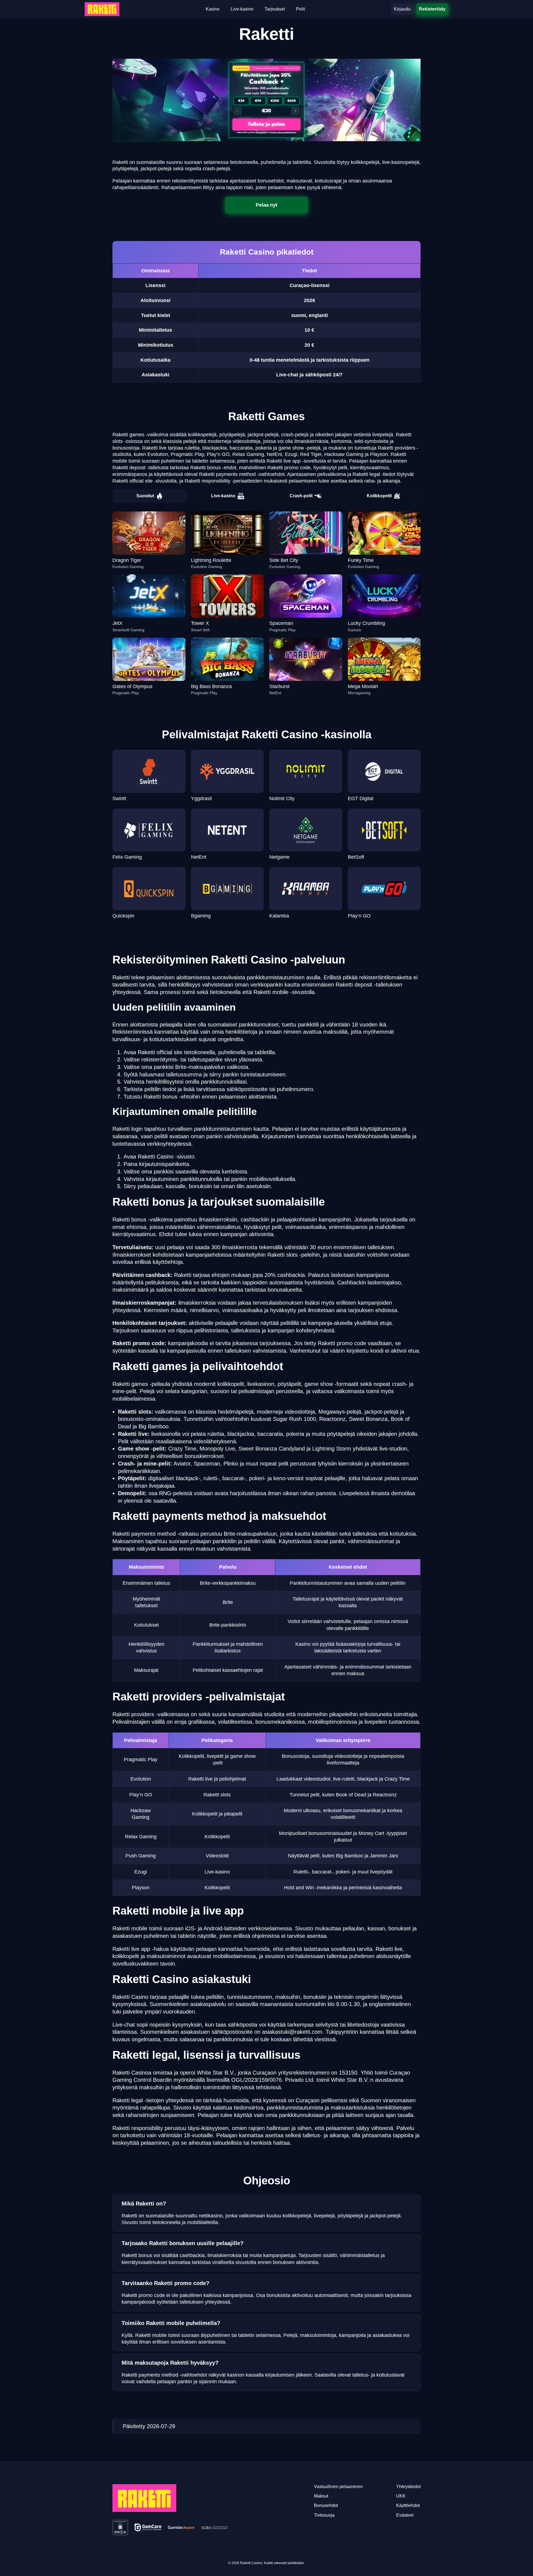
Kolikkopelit (379, 496)
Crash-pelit (301, 496)
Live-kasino (223, 496)
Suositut (145, 496)
